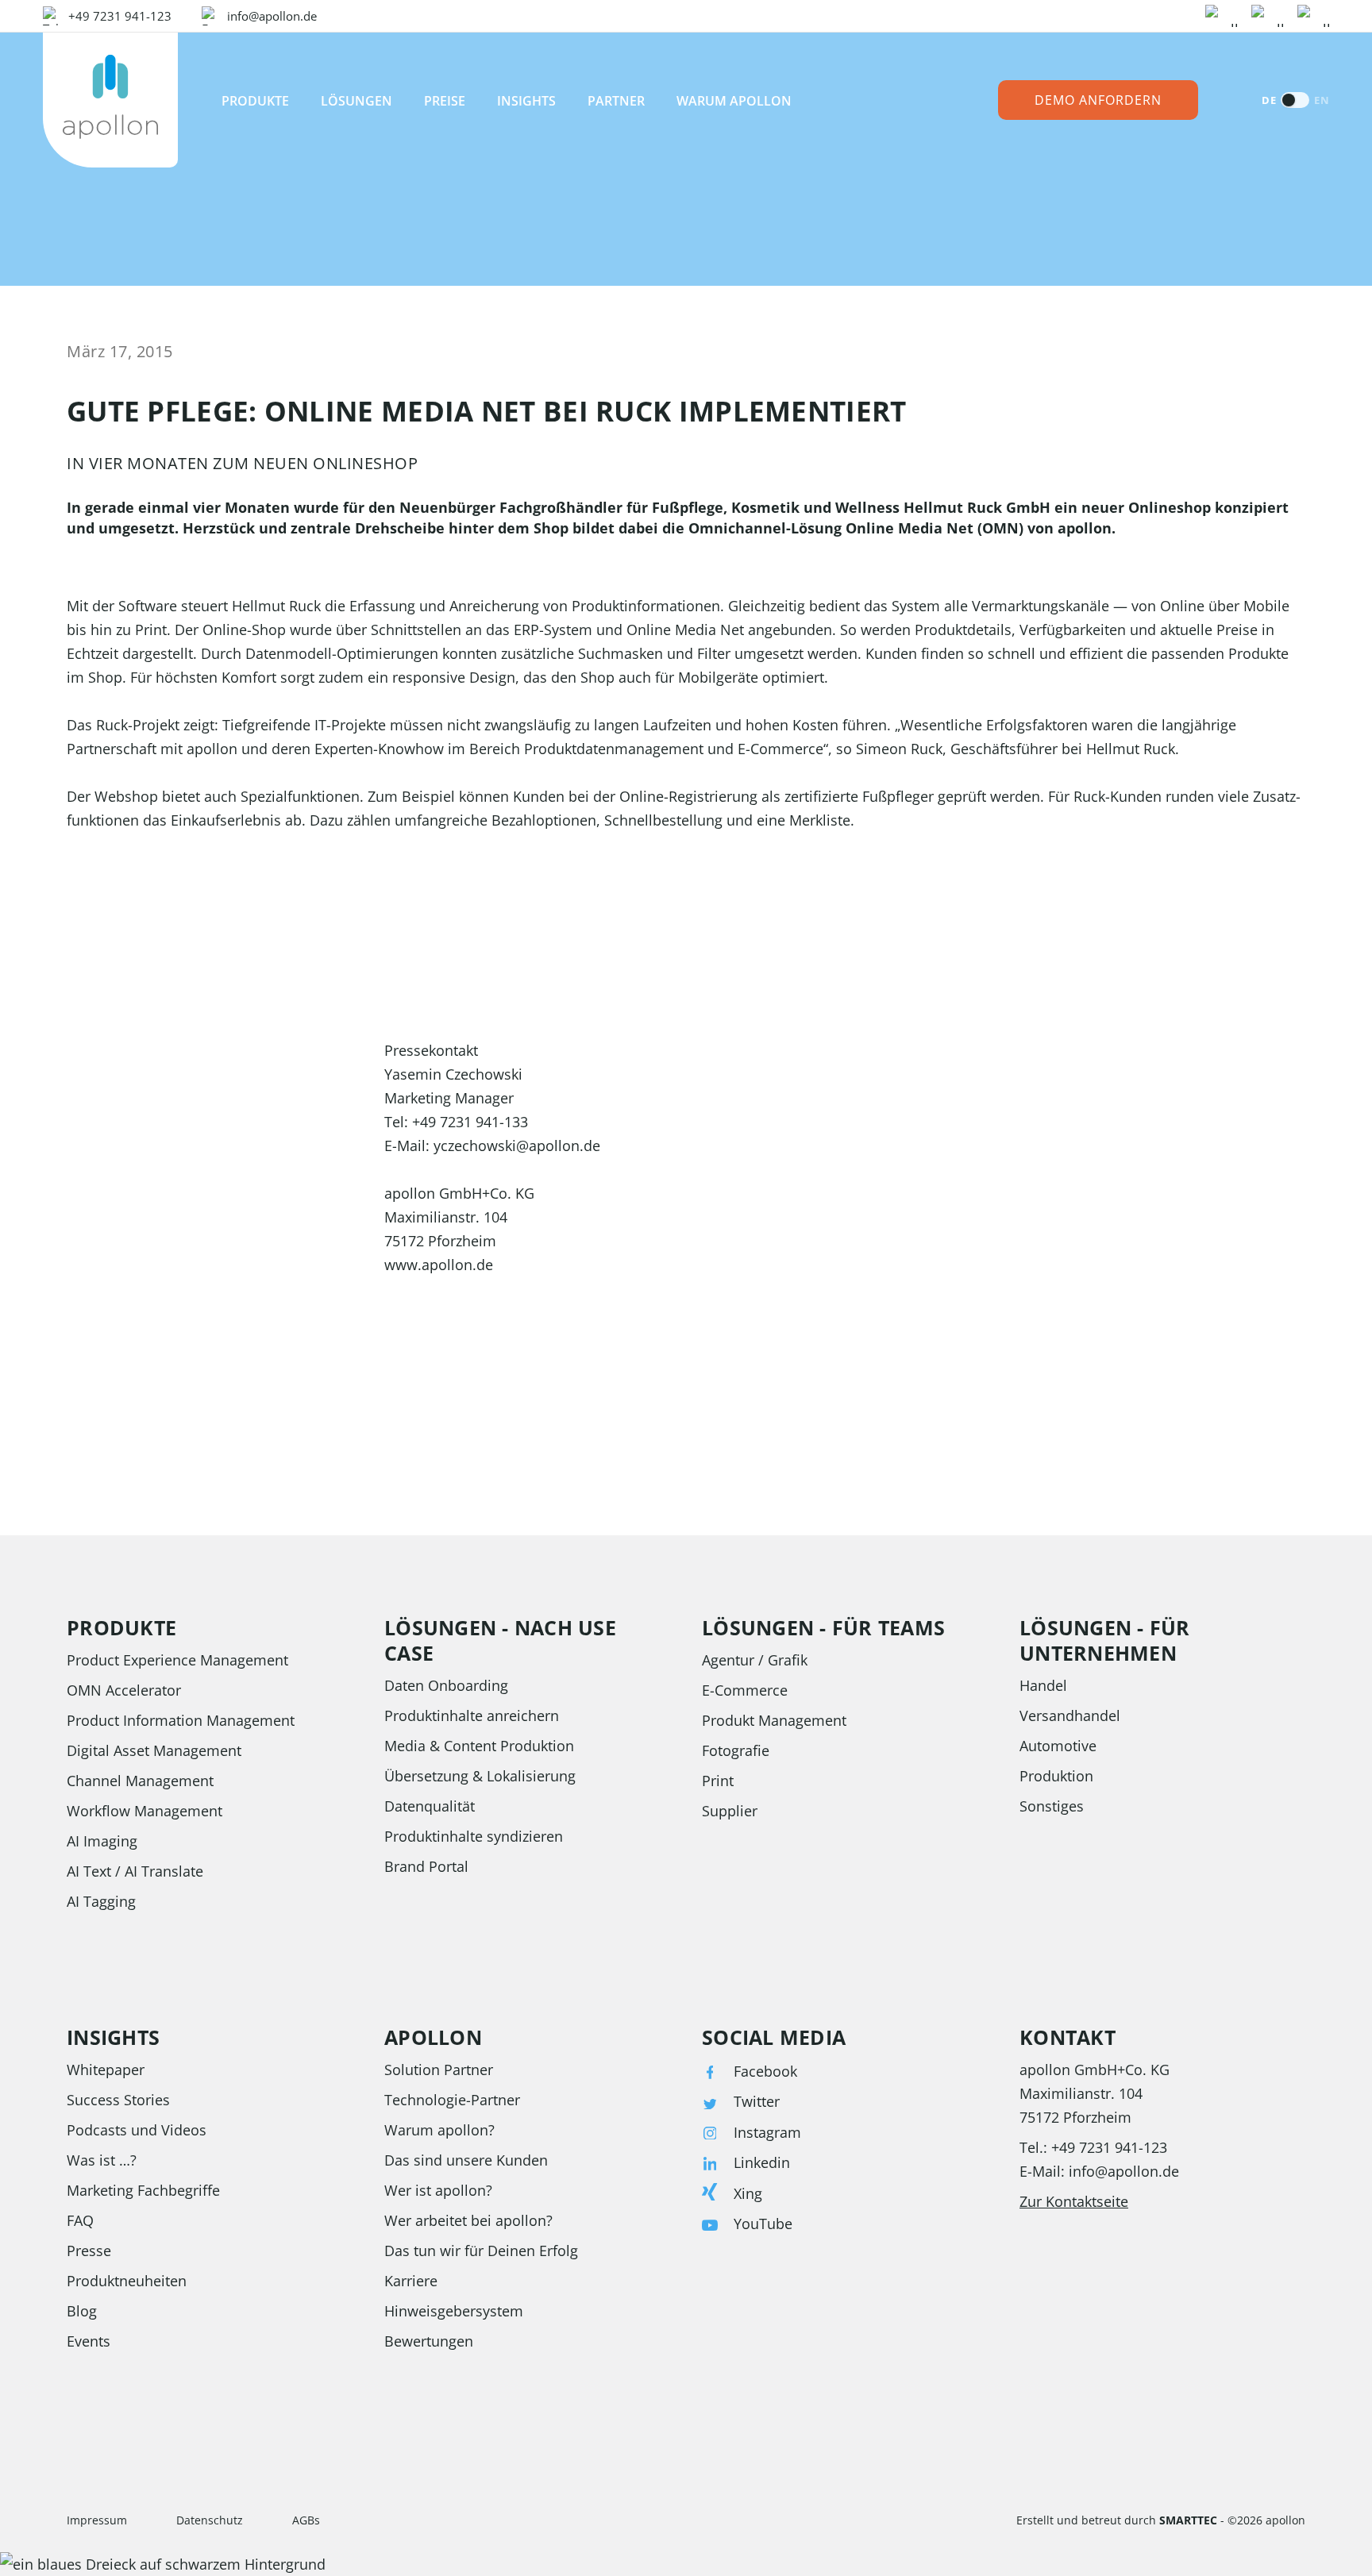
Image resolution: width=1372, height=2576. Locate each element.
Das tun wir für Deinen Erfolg (481, 2251)
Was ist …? (102, 2160)
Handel (1043, 1685)
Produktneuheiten (127, 2281)
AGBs (306, 2520)
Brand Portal (426, 1866)
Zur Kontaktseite (1074, 2201)
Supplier (730, 1811)
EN (1322, 100)
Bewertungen (429, 2341)
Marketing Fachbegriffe (143, 2190)
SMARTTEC (1188, 2520)
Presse (89, 2251)
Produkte (255, 101)
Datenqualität (430, 1806)
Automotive (1058, 1746)
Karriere (411, 2281)
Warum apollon (734, 101)
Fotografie (736, 1750)
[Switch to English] (1295, 100)
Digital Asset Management (154, 1750)
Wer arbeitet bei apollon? (468, 2220)
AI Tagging (101, 1901)
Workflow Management (145, 1811)
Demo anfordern (1098, 100)
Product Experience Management (177, 1660)
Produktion (1056, 1776)
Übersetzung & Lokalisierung (480, 1776)
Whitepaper (106, 2070)
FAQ (80, 2220)
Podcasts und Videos (137, 2130)
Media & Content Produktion (479, 1746)
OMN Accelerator (124, 1690)
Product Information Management (181, 1720)
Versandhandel (1070, 1715)
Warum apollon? (439, 2130)
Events (89, 2341)
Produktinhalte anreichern (472, 1715)
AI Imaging (102, 1841)
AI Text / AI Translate (135, 1871)
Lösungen (356, 101)
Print (718, 1781)
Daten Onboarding (446, 1685)
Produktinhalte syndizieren (474, 1836)
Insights (526, 101)
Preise (445, 101)
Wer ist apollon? (438, 2190)
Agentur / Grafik (755, 1660)
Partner (616, 101)
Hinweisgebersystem (454, 2311)
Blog (82, 2311)
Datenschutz (210, 2520)
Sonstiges (1052, 1806)
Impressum (97, 2520)
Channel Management (140, 1781)
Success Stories (118, 2100)
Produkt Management (774, 1720)
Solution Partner (439, 2070)
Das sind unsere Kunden (466, 2160)
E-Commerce (745, 1690)
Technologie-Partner (452, 2100)
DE (1269, 100)
